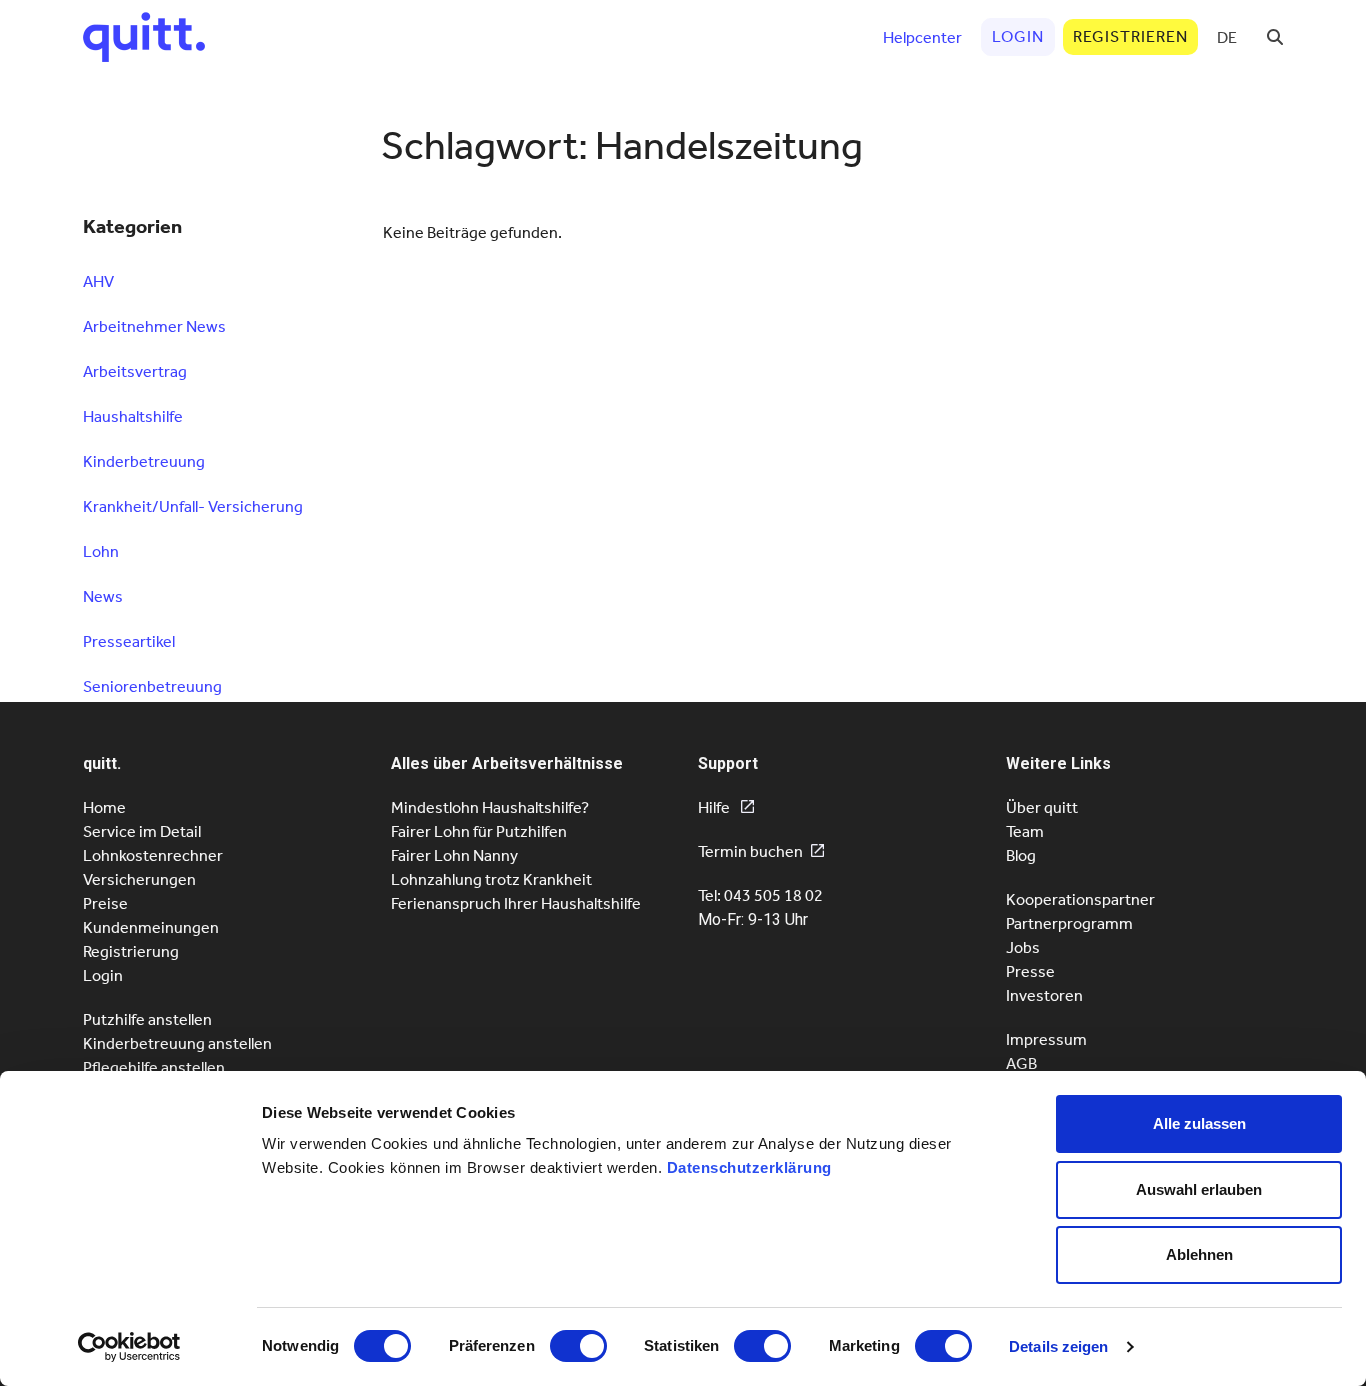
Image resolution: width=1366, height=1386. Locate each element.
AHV (98, 281)
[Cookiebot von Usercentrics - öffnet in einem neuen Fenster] (129, 1347)
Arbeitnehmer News (154, 326)
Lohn (101, 551)
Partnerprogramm (1069, 923)
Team (1025, 831)
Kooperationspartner (1080, 899)
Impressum (1046, 1039)
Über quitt (1042, 807)
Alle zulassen (1199, 1123)
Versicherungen (139, 879)
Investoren (1044, 995)
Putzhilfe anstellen (147, 1019)
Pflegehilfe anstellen (154, 1067)
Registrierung (131, 951)
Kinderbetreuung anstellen (177, 1043)
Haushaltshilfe (133, 416)
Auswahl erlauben (1199, 1189)
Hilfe (715, 807)
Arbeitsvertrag (135, 371)
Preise (105, 903)
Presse (1030, 971)
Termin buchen (750, 851)
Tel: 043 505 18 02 (760, 895)
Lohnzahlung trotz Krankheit (491, 879)
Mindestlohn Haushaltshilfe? (490, 807)
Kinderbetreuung (144, 461)
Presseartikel (129, 641)
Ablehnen (1199, 1254)
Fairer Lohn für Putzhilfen (479, 831)
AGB (1021, 1063)
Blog (1021, 855)
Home (104, 807)
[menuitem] (1227, 37)
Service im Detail (142, 831)
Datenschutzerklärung (749, 1167)
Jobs (1023, 947)
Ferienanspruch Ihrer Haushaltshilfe (516, 903)
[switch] (578, 1346)
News (103, 596)
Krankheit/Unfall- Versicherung (193, 506)
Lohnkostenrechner (153, 855)
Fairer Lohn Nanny (454, 855)
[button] (1275, 37)
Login (103, 975)
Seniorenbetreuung (152, 686)
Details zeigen (1058, 1346)
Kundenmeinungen (151, 927)
